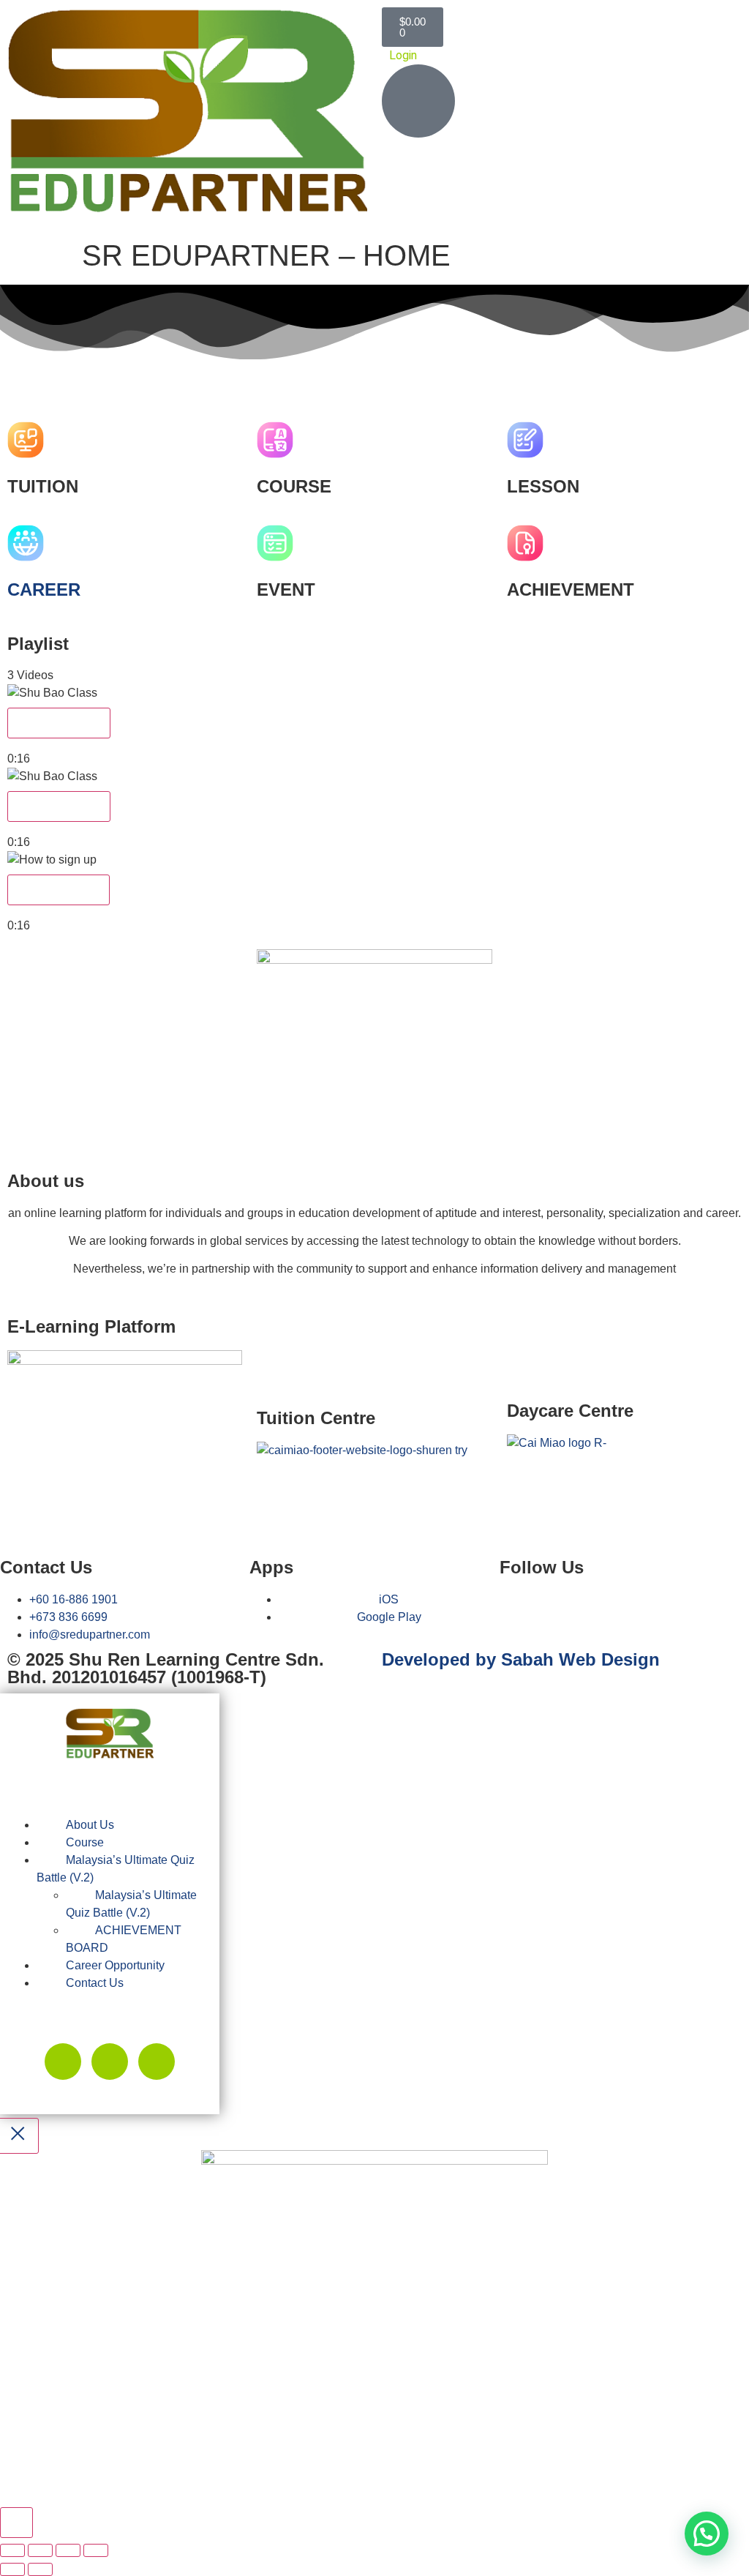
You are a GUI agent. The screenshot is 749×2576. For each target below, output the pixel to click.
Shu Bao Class (59, 723)
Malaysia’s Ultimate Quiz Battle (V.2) (116, 1869)
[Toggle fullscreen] (40, 2550)
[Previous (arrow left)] (12, 2569)
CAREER (44, 589)
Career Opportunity (115, 1965)
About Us (90, 1825)
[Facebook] (518, 1609)
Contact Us (95, 1983)
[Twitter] (63, 2062)
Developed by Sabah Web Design (521, 1659)
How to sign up (59, 890)
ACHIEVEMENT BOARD (124, 1939)
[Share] (68, 2550)
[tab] (374, 726)
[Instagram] (157, 2062)
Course (85, 1842)
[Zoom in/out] (12, 2550)
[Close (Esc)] (96, 2550)
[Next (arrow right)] (40, 2569)
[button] (374, 373)
